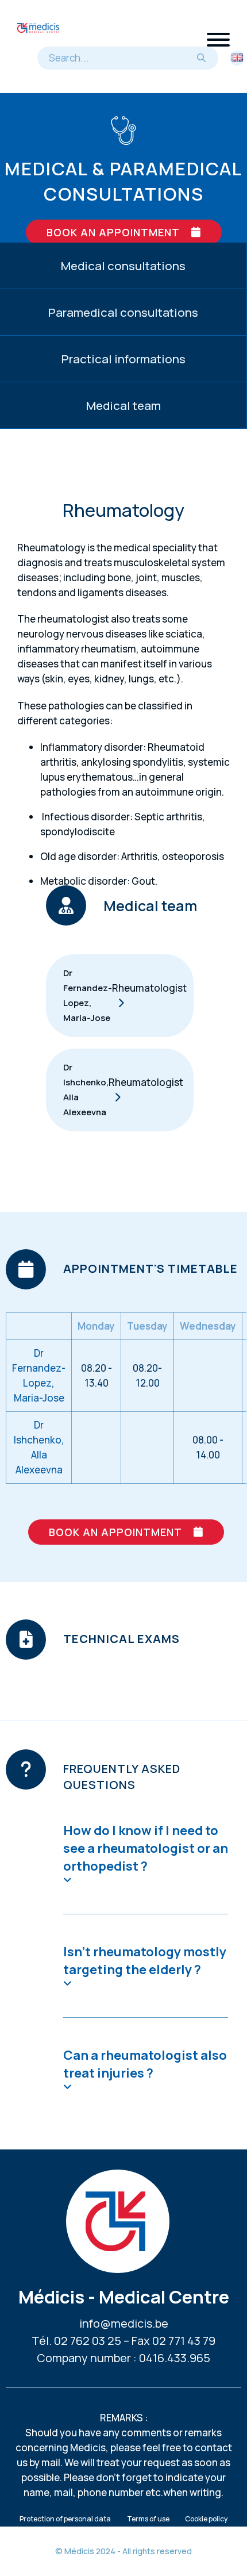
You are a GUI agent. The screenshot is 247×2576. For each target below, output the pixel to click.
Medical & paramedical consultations (123, 181)
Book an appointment (113, 232)
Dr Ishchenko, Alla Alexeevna (86, 1090)
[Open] (218, 40)
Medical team (123, 405)
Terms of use (148, 2519)
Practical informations (123, 359)
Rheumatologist (149, 988)
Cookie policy (206, 2519)
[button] (146, 1853)
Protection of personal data (65, 2519)
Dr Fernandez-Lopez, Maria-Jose (88, 995)
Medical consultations (123, 266)
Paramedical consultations (123, 312)
